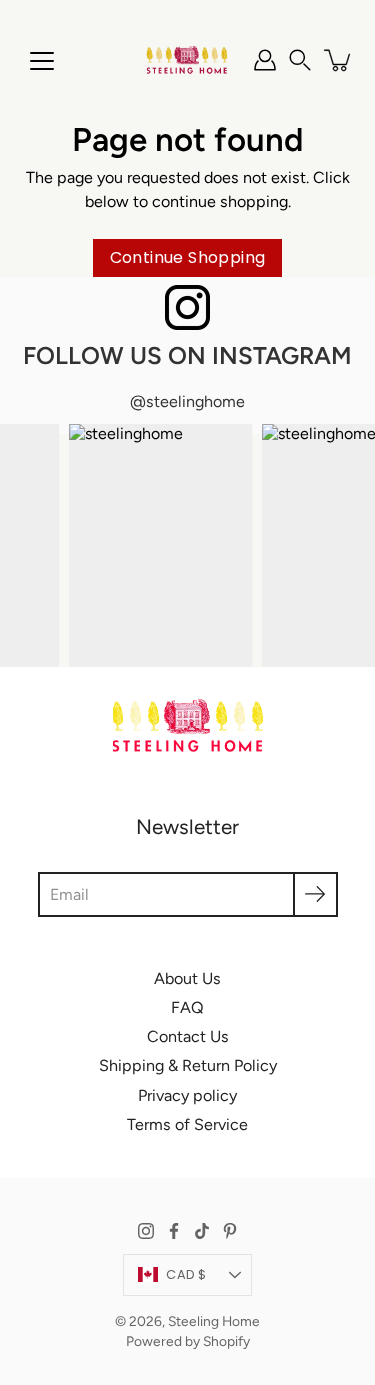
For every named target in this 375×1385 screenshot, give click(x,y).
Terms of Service (187, 1124)
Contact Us (188, 1036)
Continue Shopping (188, 257)
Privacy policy (187, 1095)
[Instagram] (146, 1231)
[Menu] (42, 61)
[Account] (265, 60)
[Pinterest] (230, 1231)
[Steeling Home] (187, 60)
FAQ (187, 1007)
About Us (187, 978)
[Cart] (339, 60)
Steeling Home (214, 1321)
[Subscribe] (315, 894)
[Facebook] (174, 1231)
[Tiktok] (202, 1231)
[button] (300, 60)
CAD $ (186, 1274)
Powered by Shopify (188, 1341)
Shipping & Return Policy (188, 1065)
